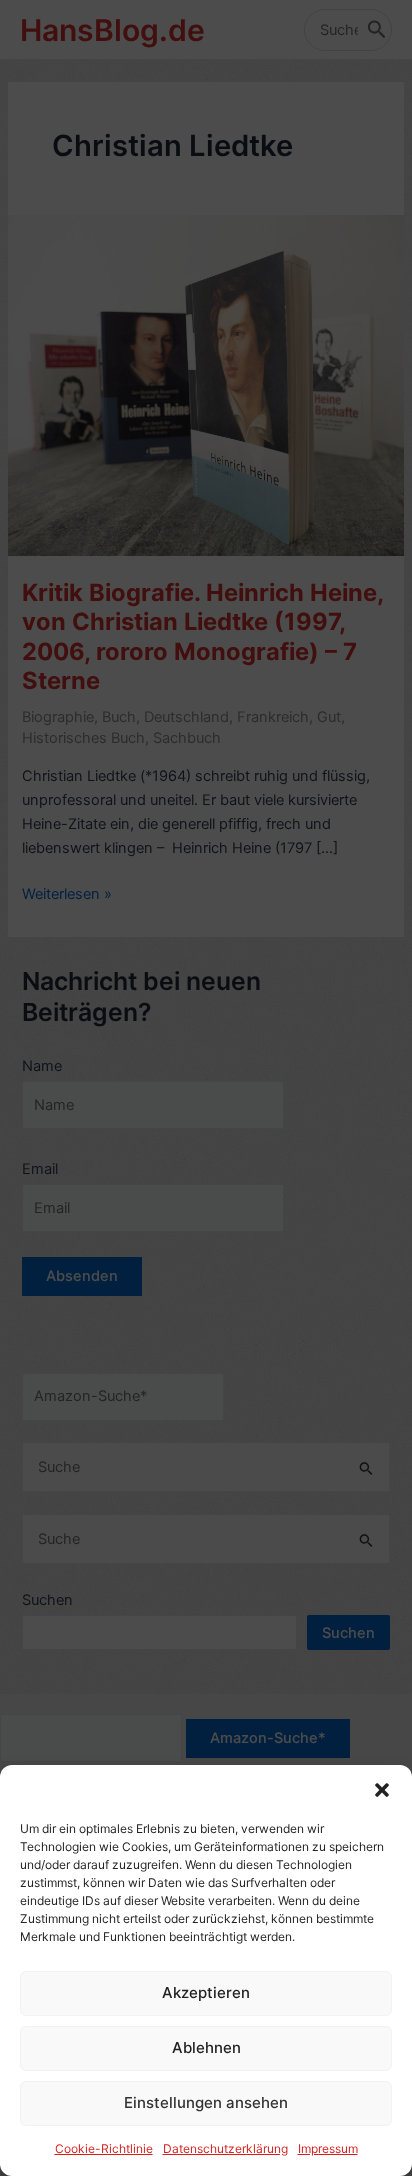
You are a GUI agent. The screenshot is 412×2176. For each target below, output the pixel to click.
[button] (382, 1790)
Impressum (328, 2148)
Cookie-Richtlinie (104, 2148)
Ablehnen (206, 2047)
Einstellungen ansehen (206, 2102)
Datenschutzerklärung (225, 2148)
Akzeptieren (206, 1992)
